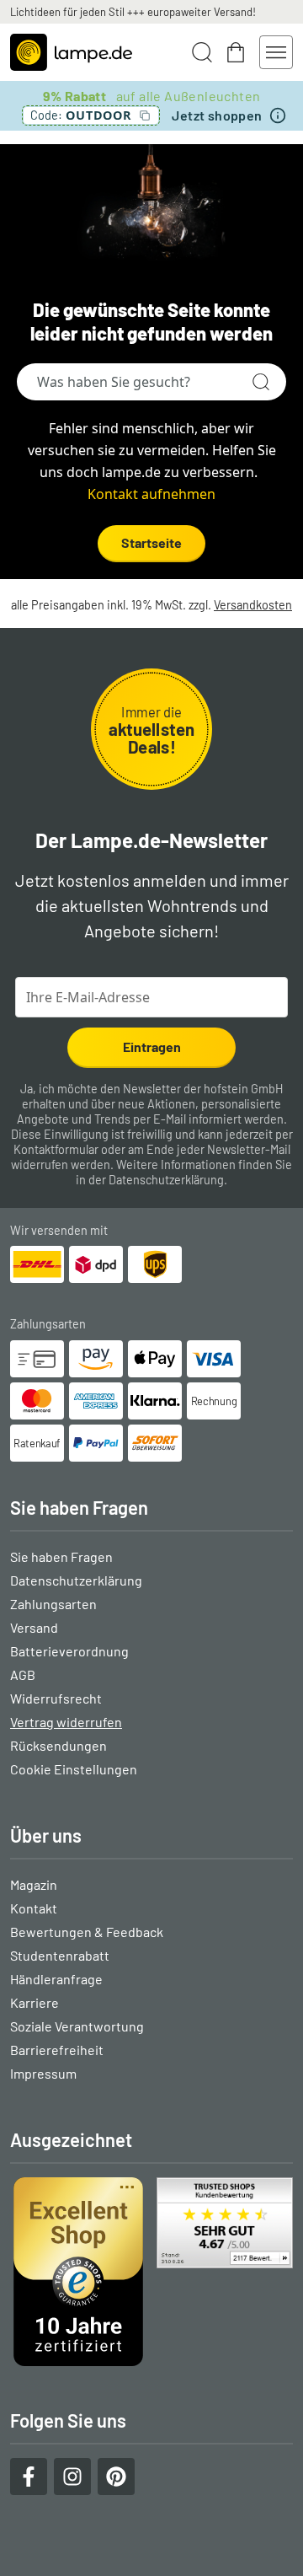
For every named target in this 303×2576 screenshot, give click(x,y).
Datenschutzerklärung (166, 1180)
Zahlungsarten (53, 1604)
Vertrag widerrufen (66, 1722)
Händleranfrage (56, 1979)
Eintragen (152, 1046)
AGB (23, 1674)
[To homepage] (71, 52)
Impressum (43, 2073)
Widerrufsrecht (56, 1698)
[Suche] (261, 382)
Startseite (151, 542)
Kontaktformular (56, 1149)
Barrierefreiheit (57, 2050)
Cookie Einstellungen (74, 1769)
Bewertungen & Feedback (87, 1932)
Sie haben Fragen (61, 1556)
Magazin (34, 1884)
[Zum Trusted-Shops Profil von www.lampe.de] (151, 2272)
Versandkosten (253, 605)
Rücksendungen (58, 1745)
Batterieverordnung (69, 1651)
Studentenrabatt (60, 1955)
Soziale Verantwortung (77, 2026)
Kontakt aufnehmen (151, 494)
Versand (34, 1627)
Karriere (35, 2002)
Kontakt (34, 1908)
